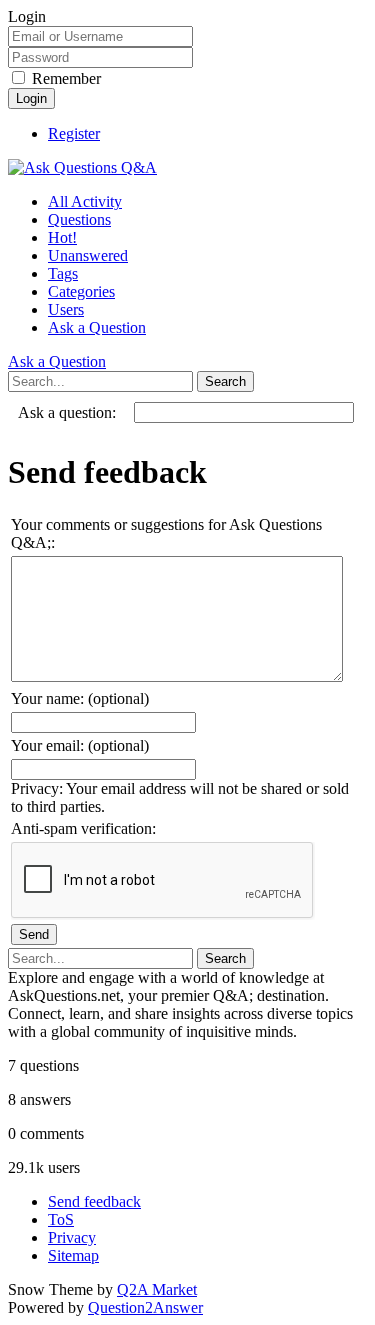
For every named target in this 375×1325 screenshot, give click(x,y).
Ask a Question (97, 327)
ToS (61, 1219)
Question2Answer (145, 1307)
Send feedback (94, 1201)
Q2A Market (157, 1289)
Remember (66, 78)
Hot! (62, 237)
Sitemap (73, 1255)
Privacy (72, 1237)
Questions (79, 219)
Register (74, 133)
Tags (63, 273)
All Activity (85, 201)
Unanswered (88, 255)
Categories (81, 291)
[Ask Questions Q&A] (82, 167)
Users (66, 309)
